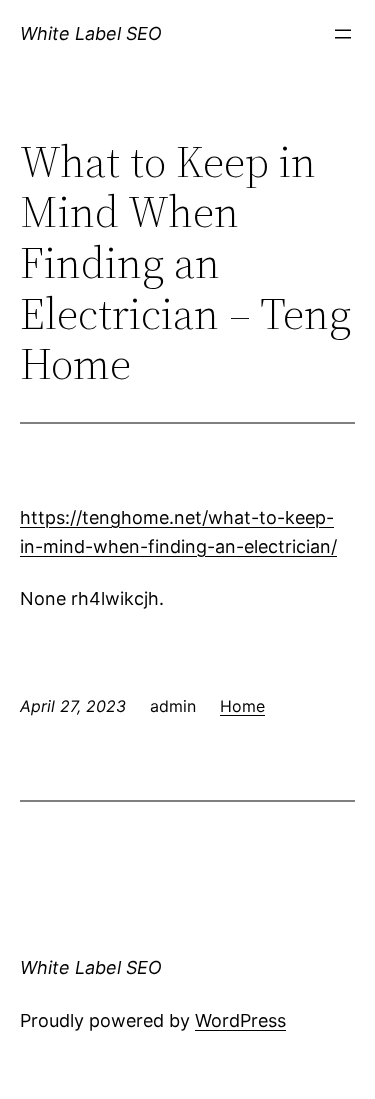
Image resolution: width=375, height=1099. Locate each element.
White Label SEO (91, 33)
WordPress (240, 1020)
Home (242, 706)
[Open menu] (343, 34)
